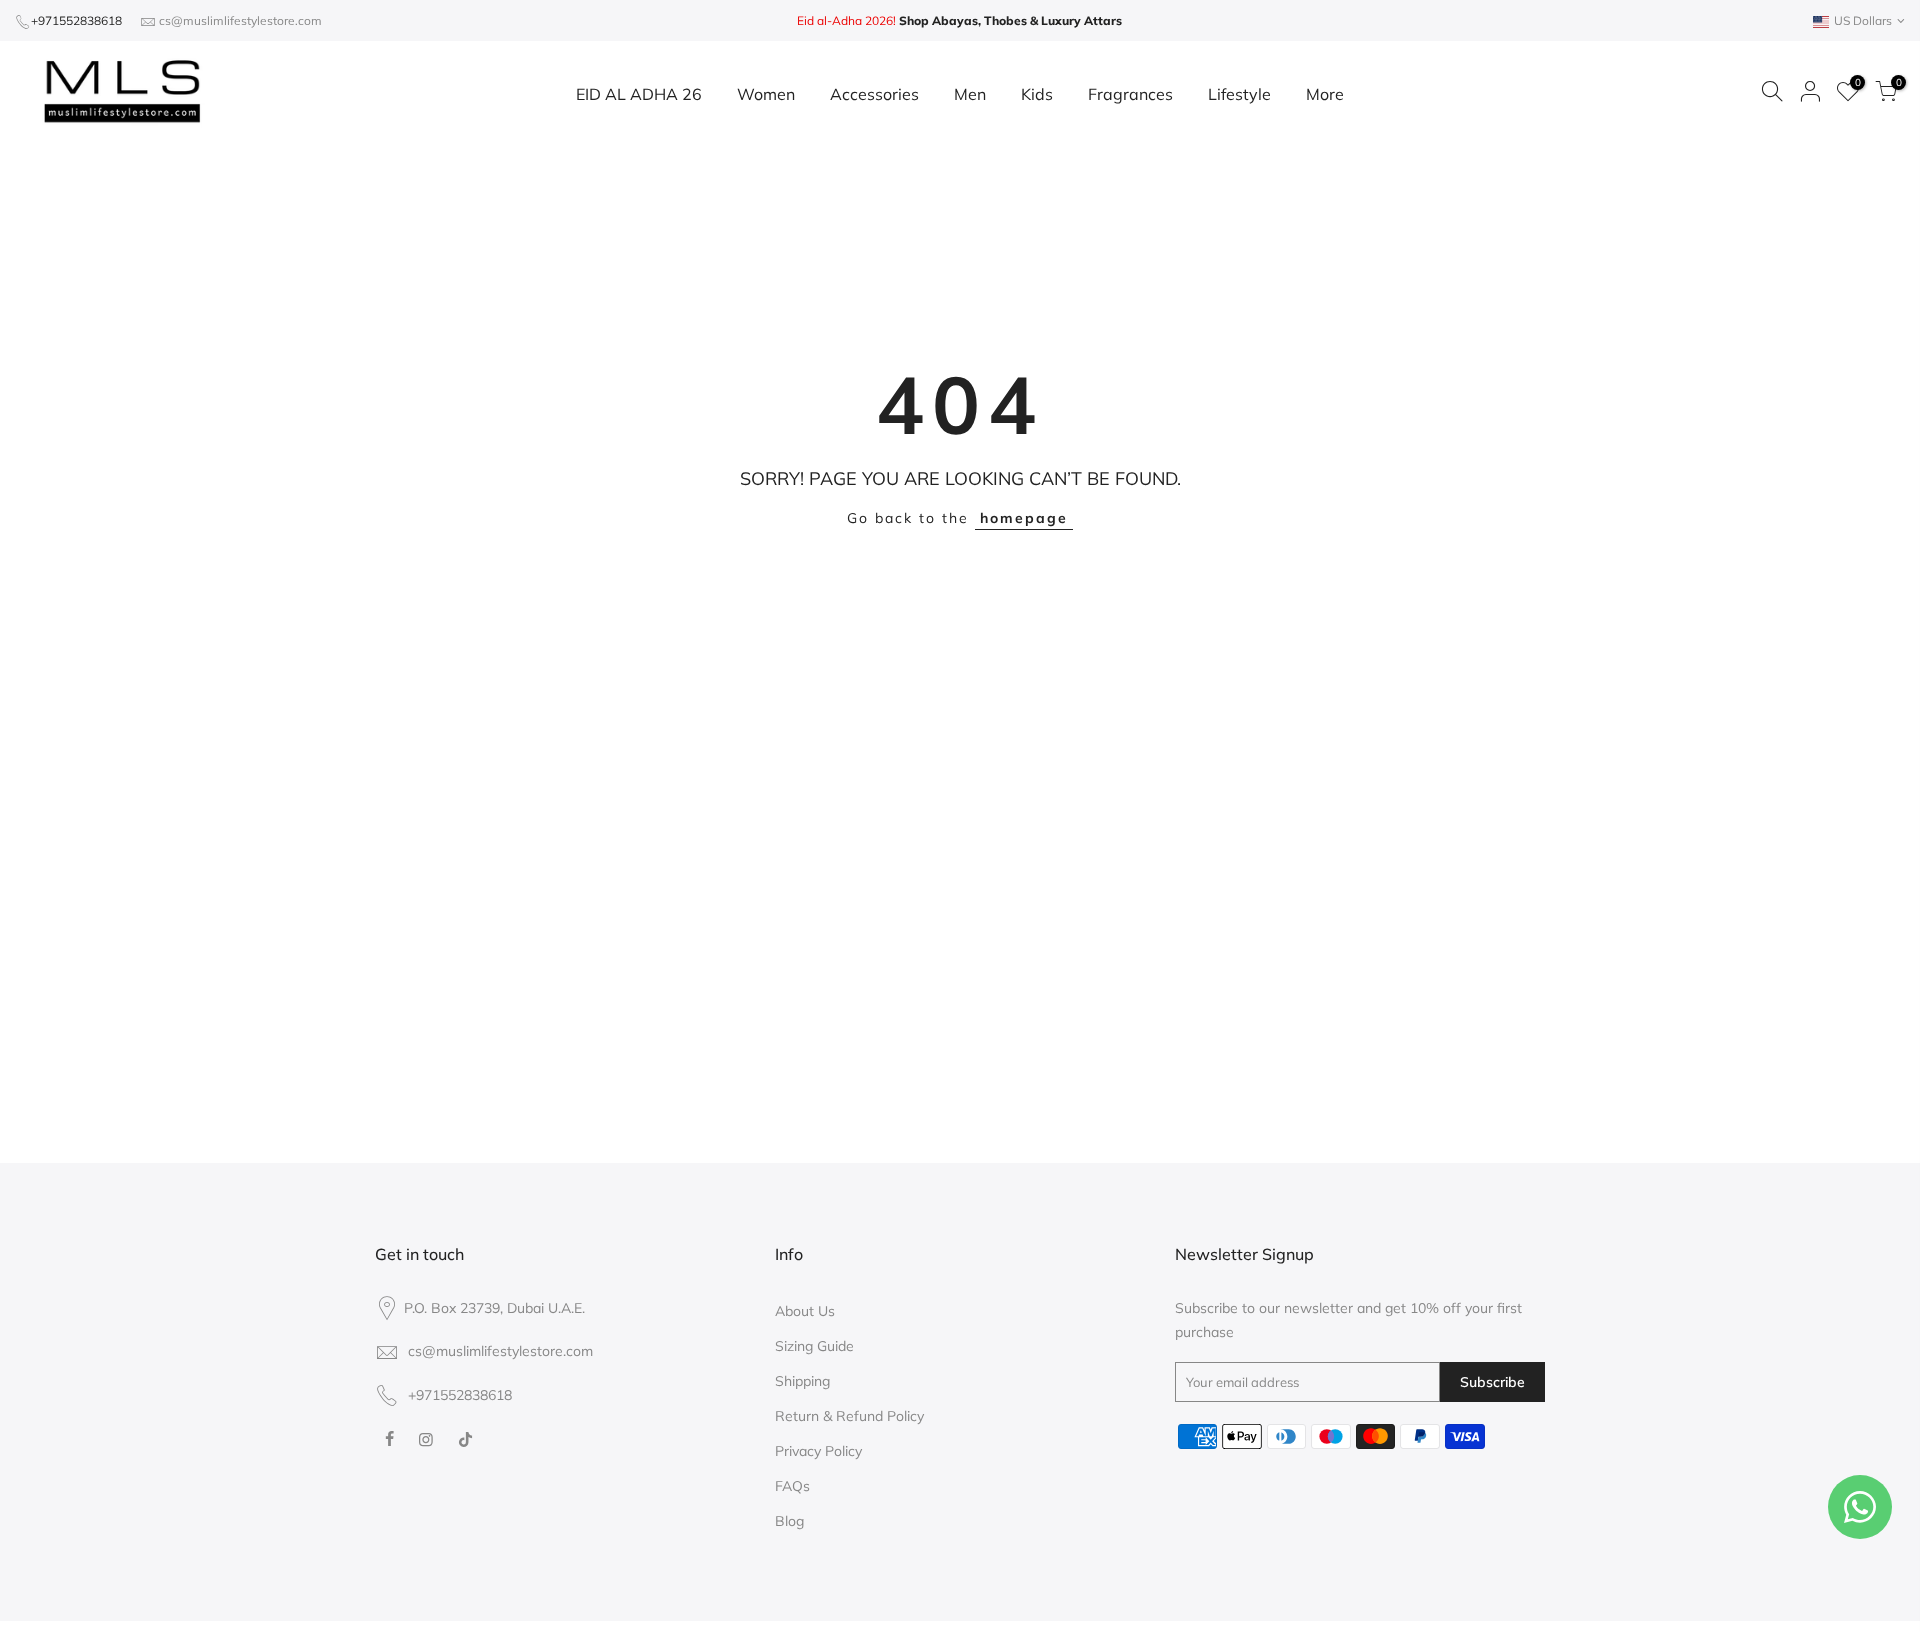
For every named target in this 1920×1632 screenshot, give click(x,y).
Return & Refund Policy (849, 1416)
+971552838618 (76, 20)
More (1325, 94)
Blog (789, 1521)
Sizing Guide (814, 1346)
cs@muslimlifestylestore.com (240, 20)
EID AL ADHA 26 (639, 94)
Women (766, 94)
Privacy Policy (818, 1451)
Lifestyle (1239, 94)
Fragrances (1130, 94)
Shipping (802, 1381)
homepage (1024, 518)
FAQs (792, 1486)
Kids (1037, 94)
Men (970, 94)
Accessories (874, 94)
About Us (805, 1311)
